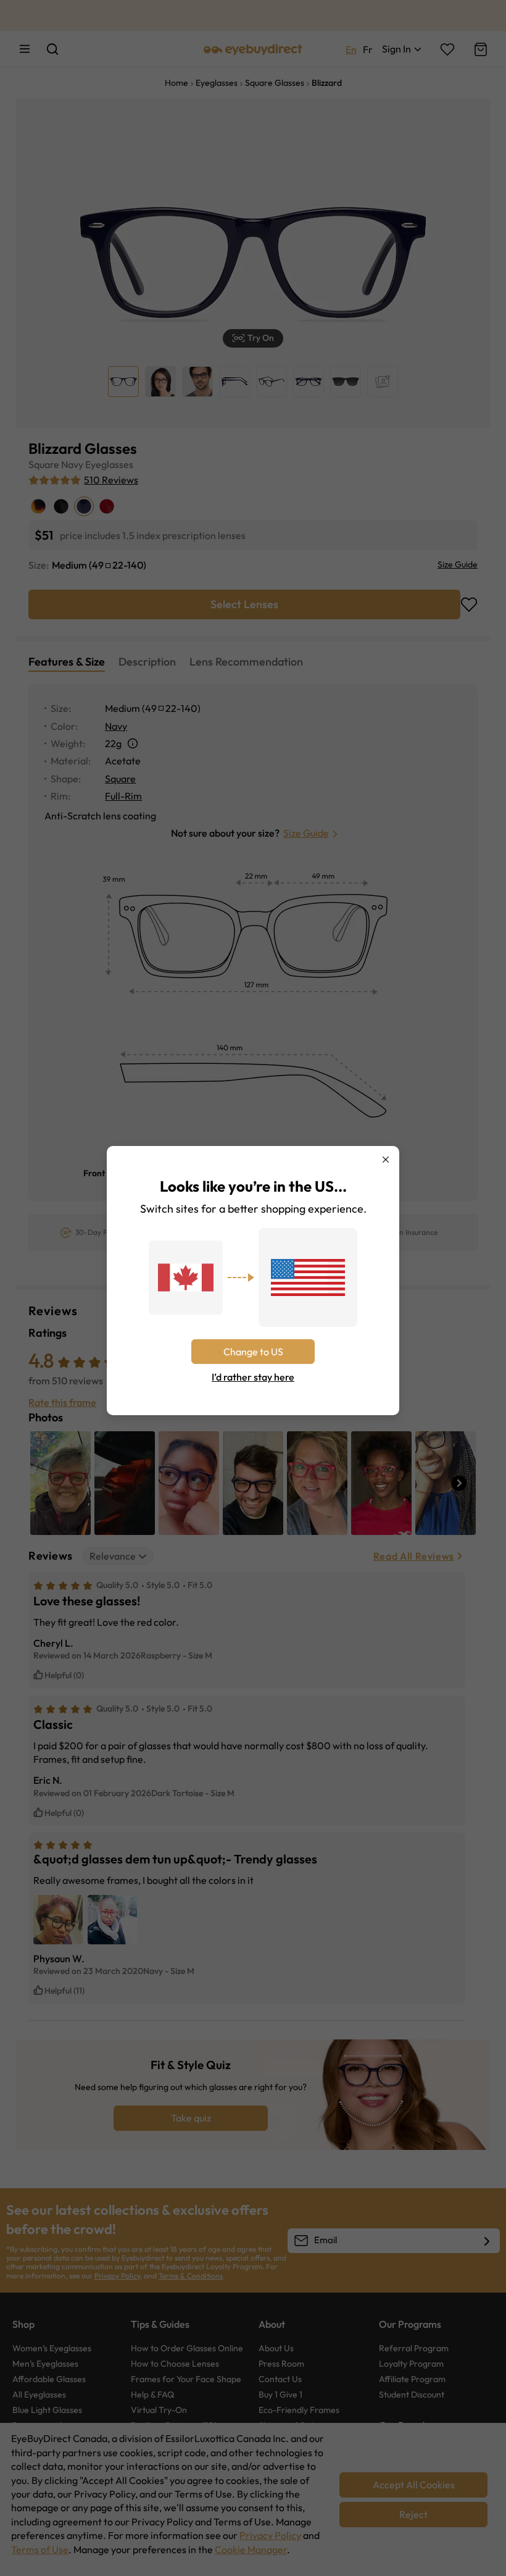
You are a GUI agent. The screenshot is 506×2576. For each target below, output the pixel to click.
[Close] (386, 1160)
